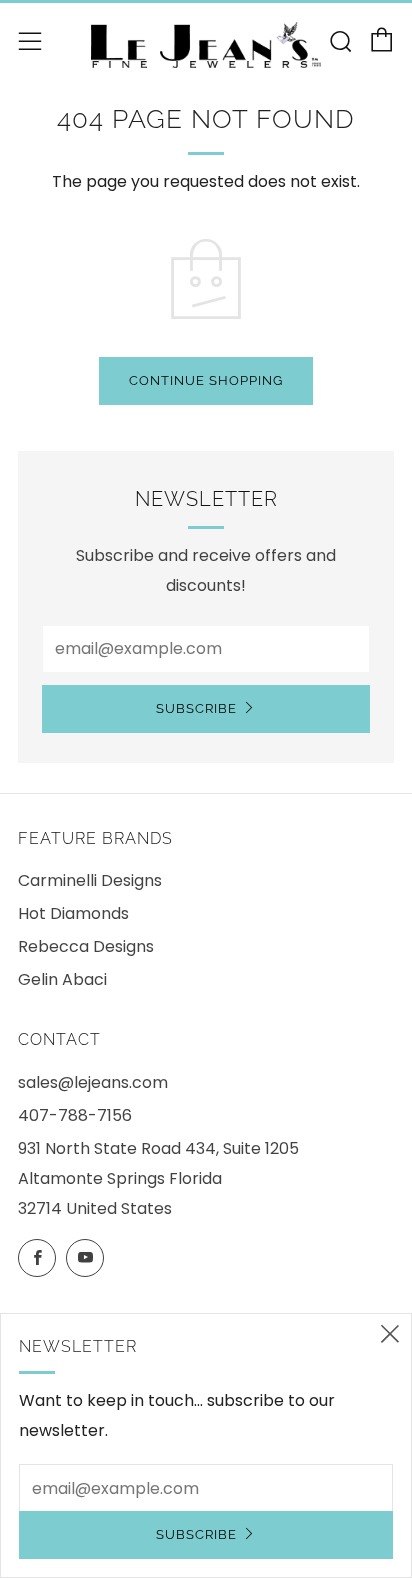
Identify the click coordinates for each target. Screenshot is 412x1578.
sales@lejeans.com (93, 1082)
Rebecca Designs (86, 946)
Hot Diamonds (73, 913)
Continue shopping (206, 380)
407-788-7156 (75, 1115)
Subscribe (196, 708)
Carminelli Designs (90, 880)
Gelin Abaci (62, 979)
